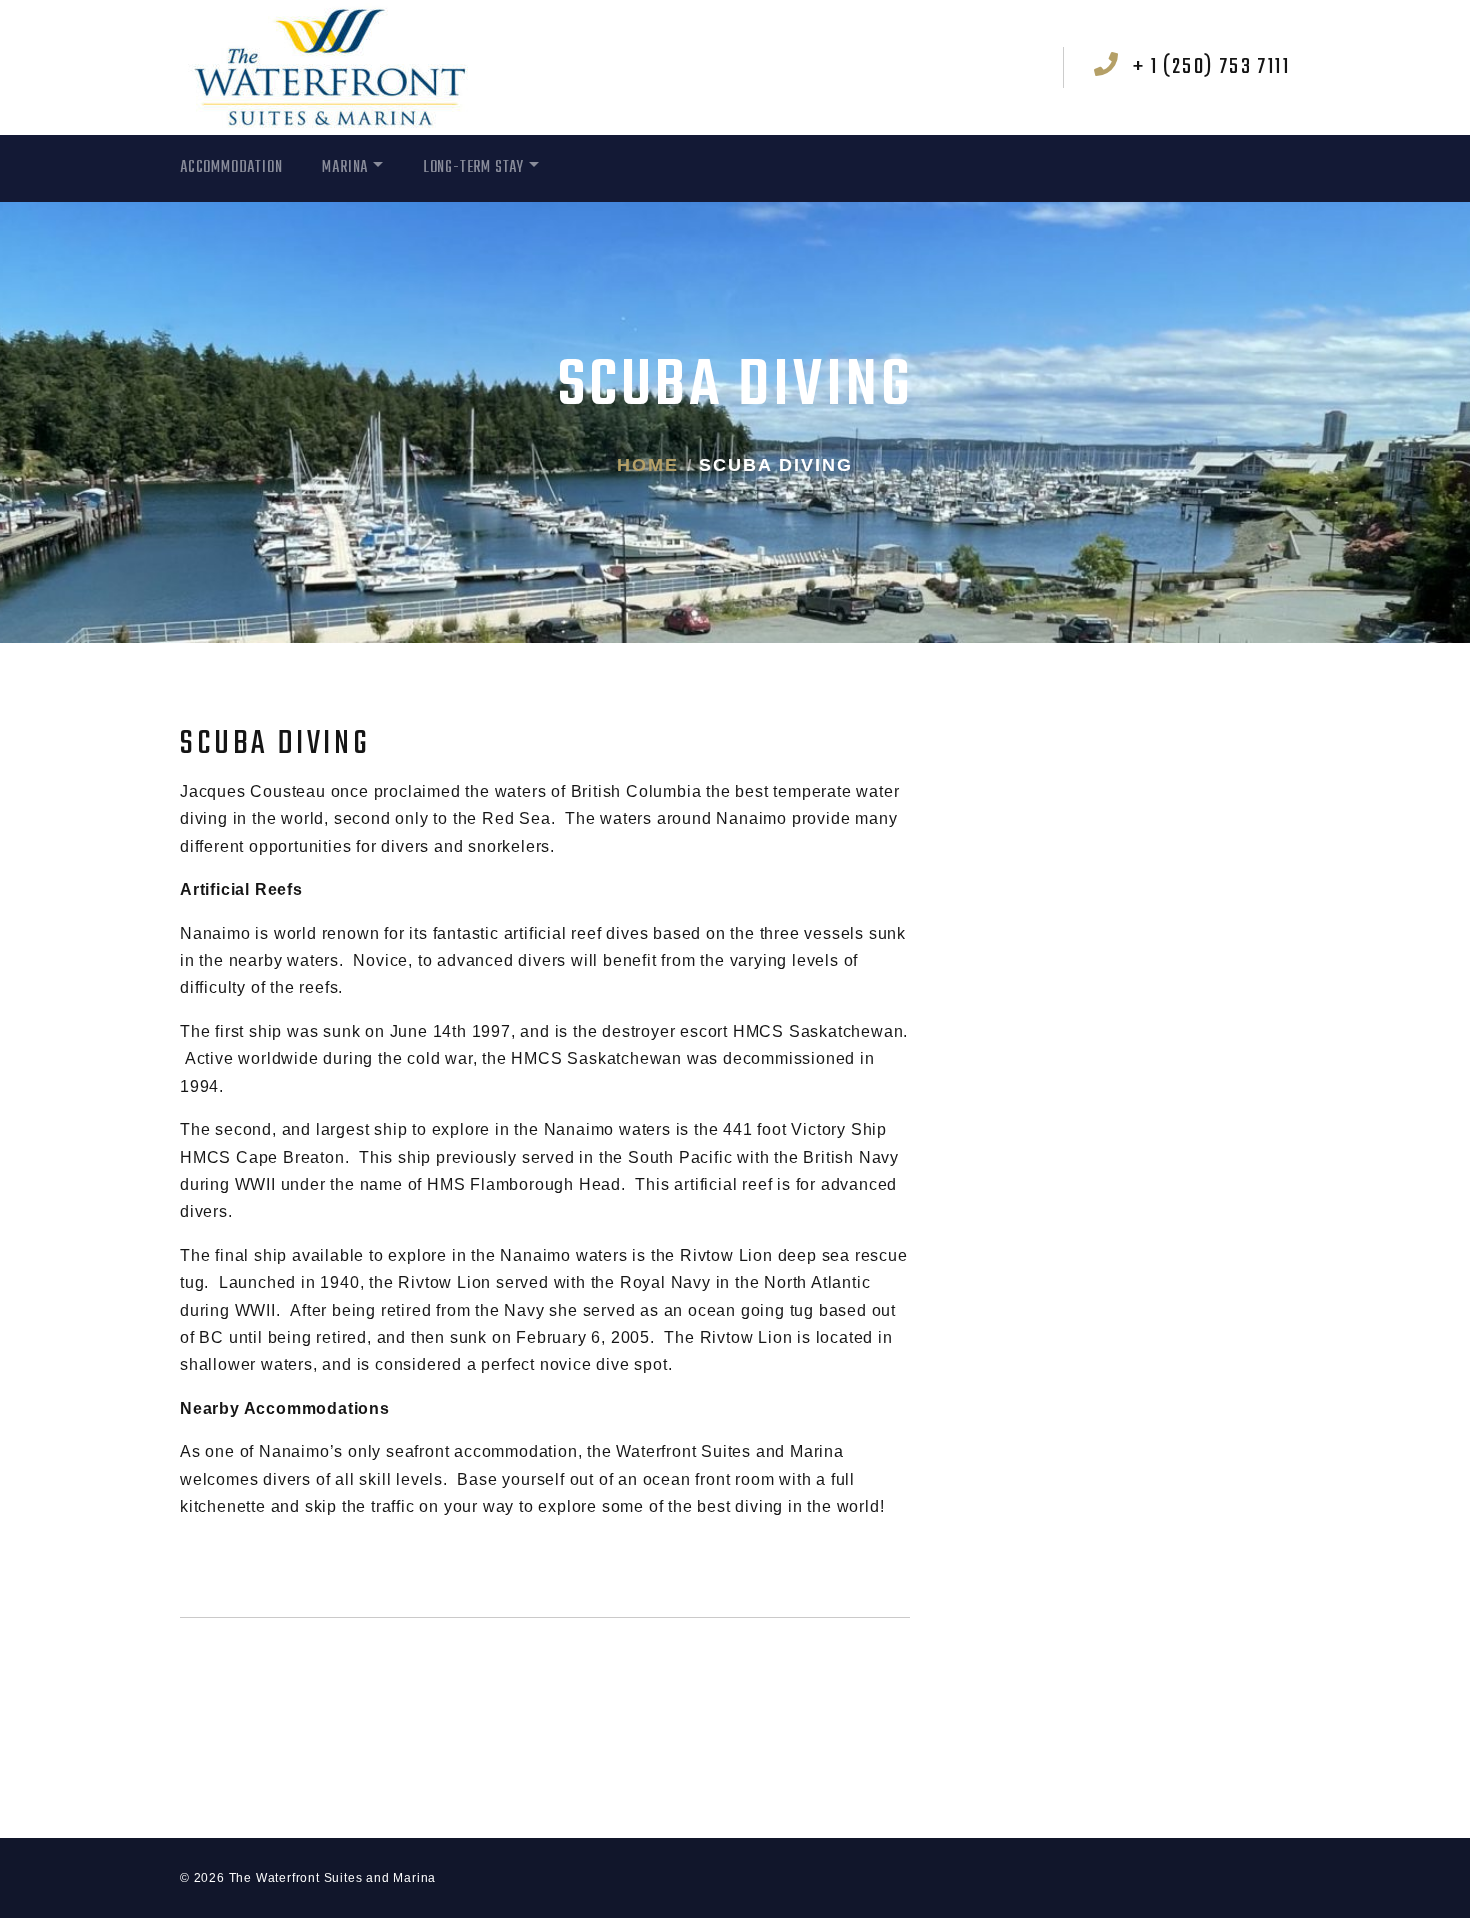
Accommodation (231, 168)
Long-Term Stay (473, 168)
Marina (345, 168)
